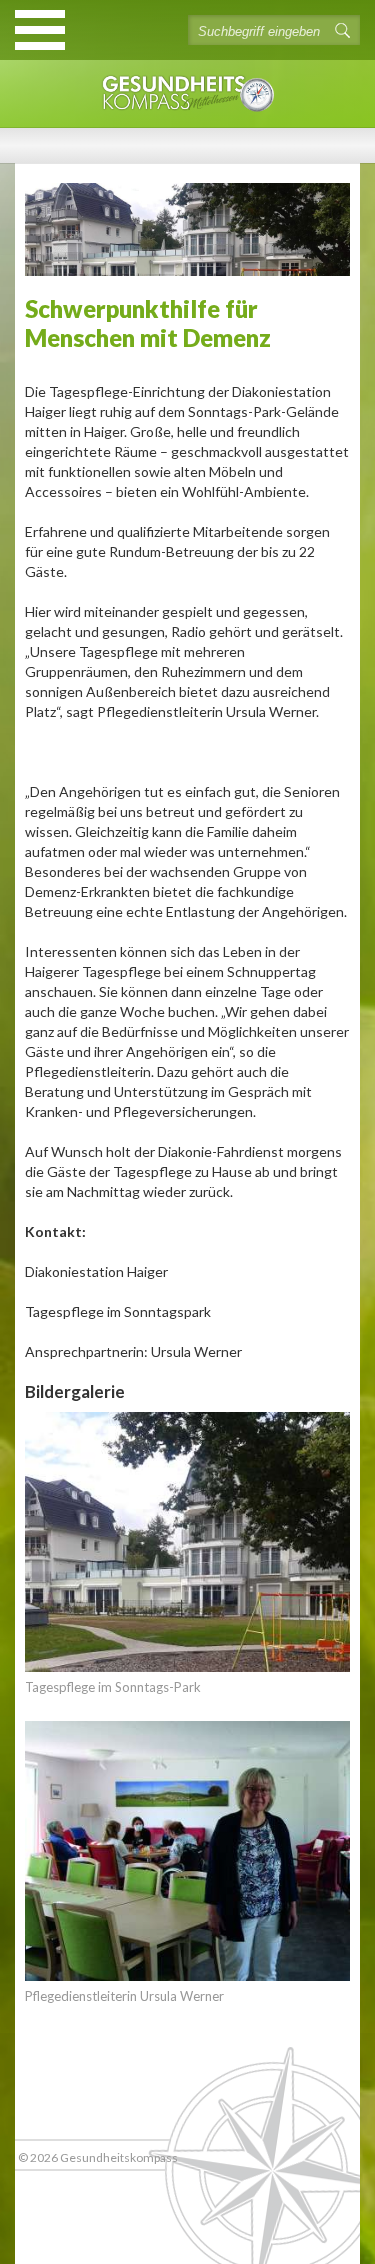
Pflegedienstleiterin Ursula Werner (124, 1996)
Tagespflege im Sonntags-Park (113, 1687)
